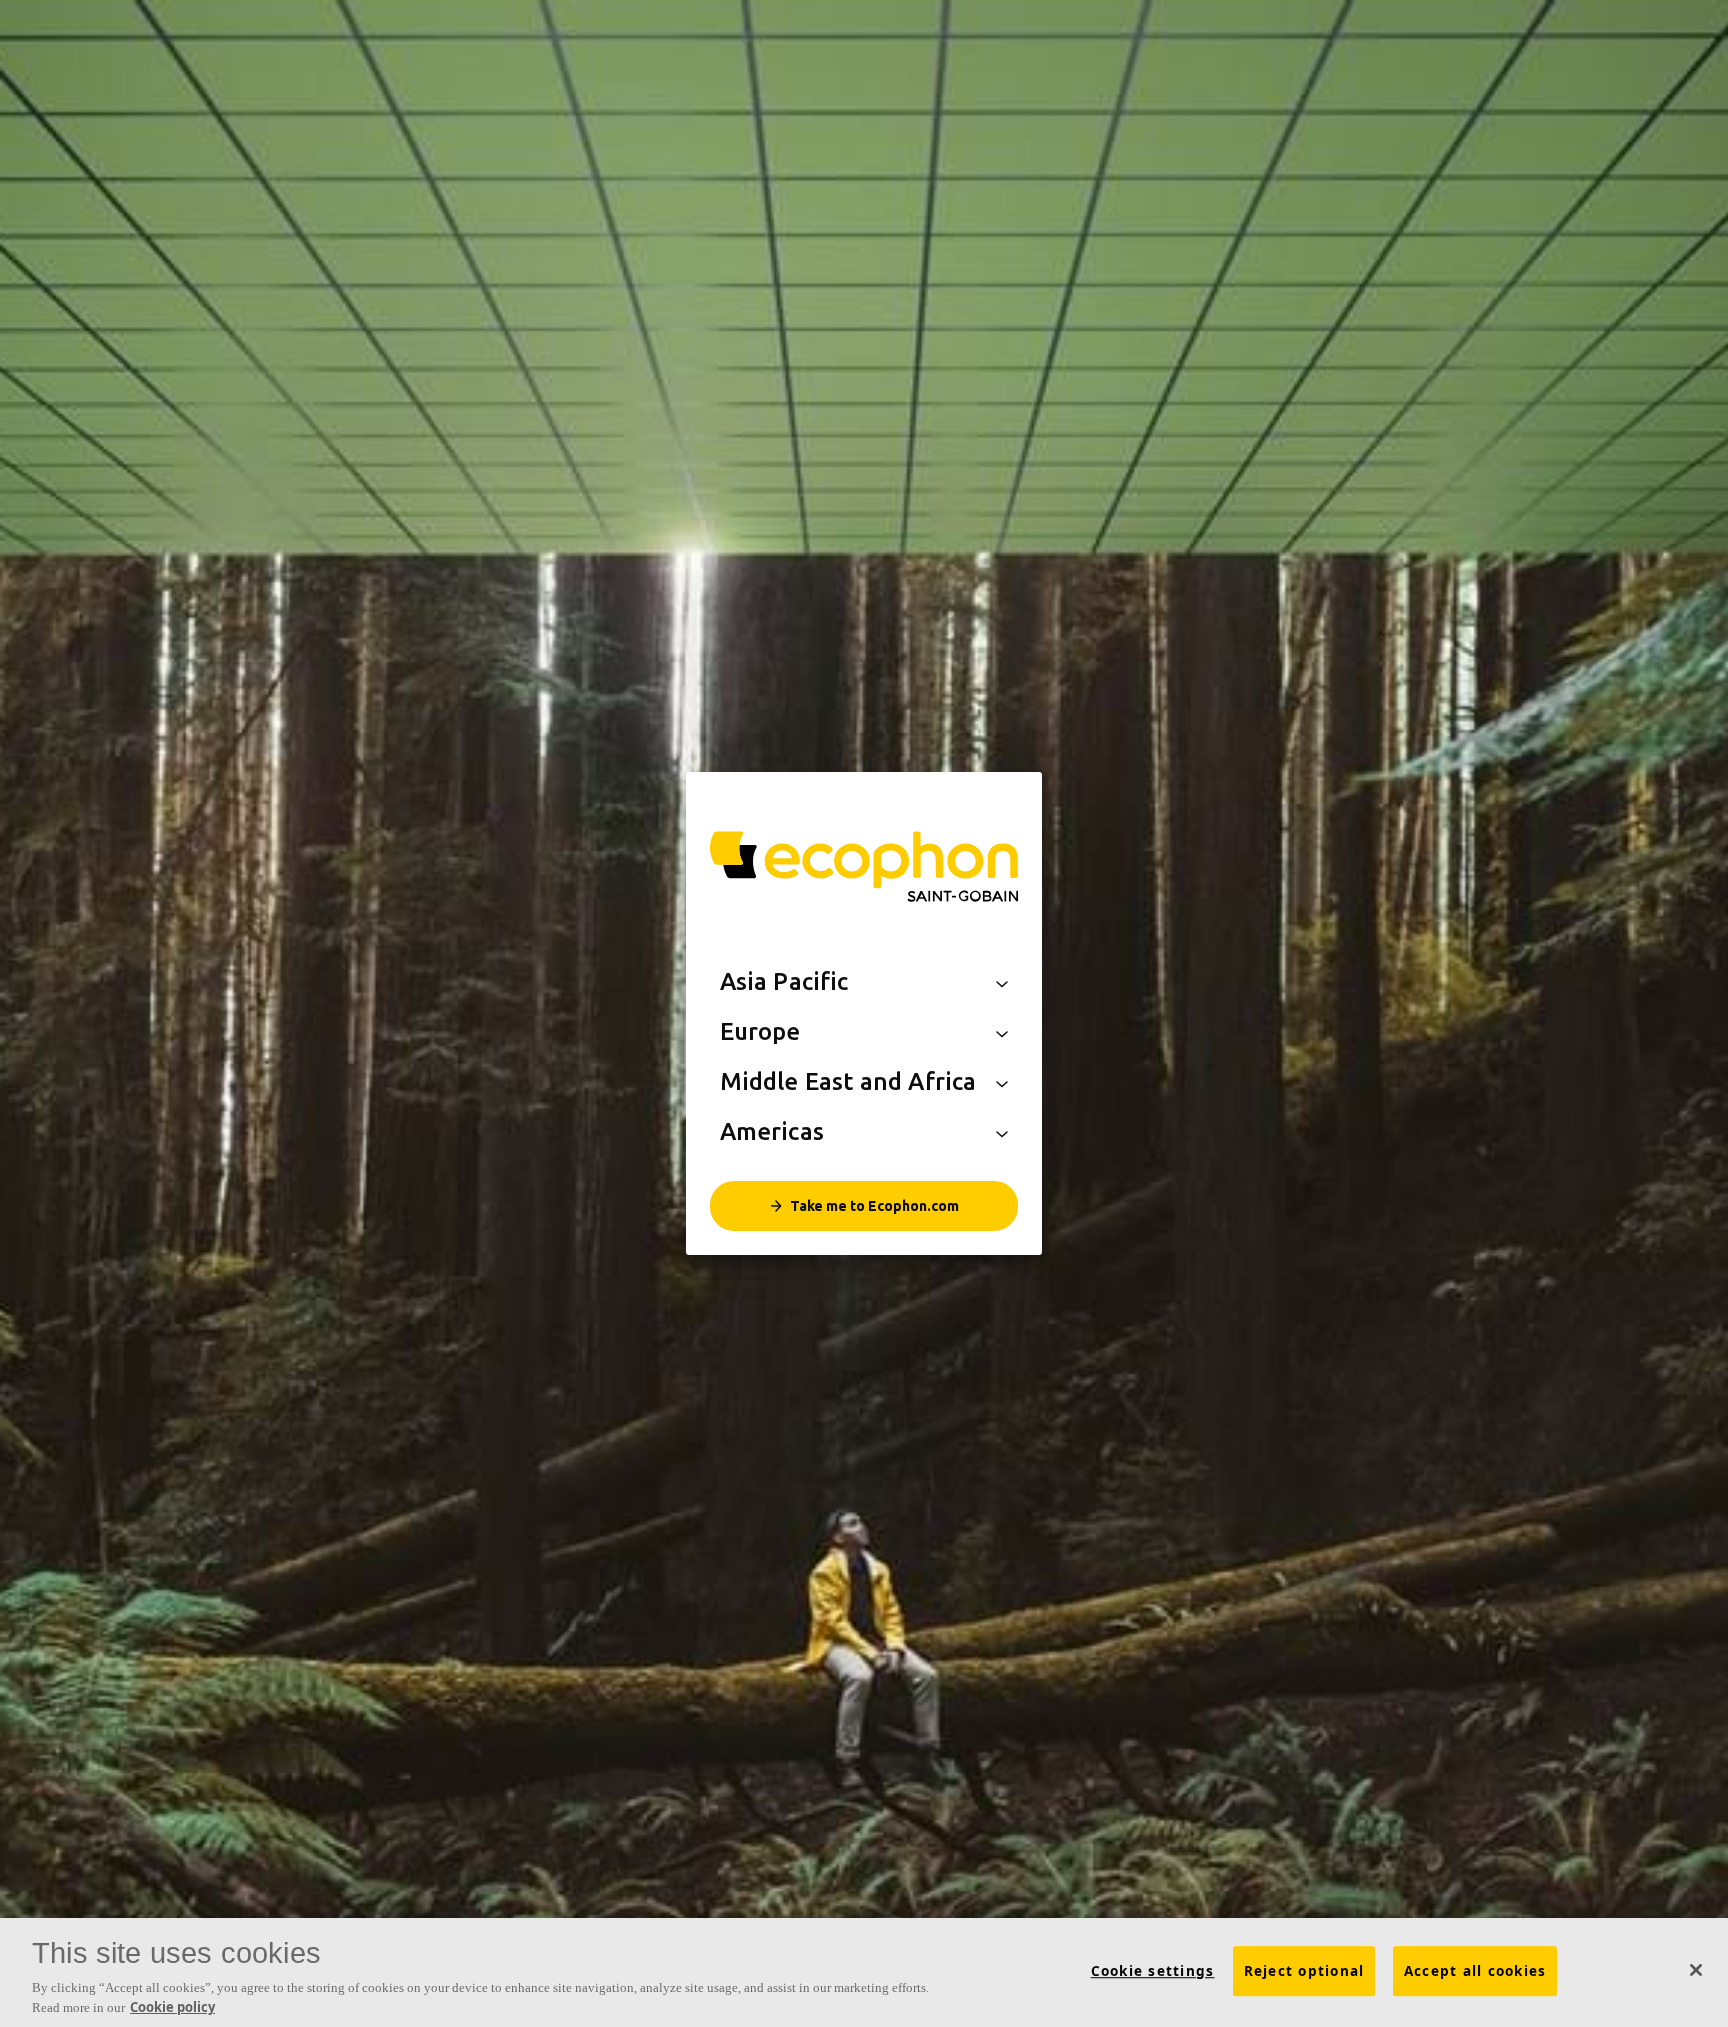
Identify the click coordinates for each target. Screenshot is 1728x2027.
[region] (864, 1972)
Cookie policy (172, 2006)
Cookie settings (1153, 1971)
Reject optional (1304, 1971)
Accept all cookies (1475, 1971)
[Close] (1696, 1970)
